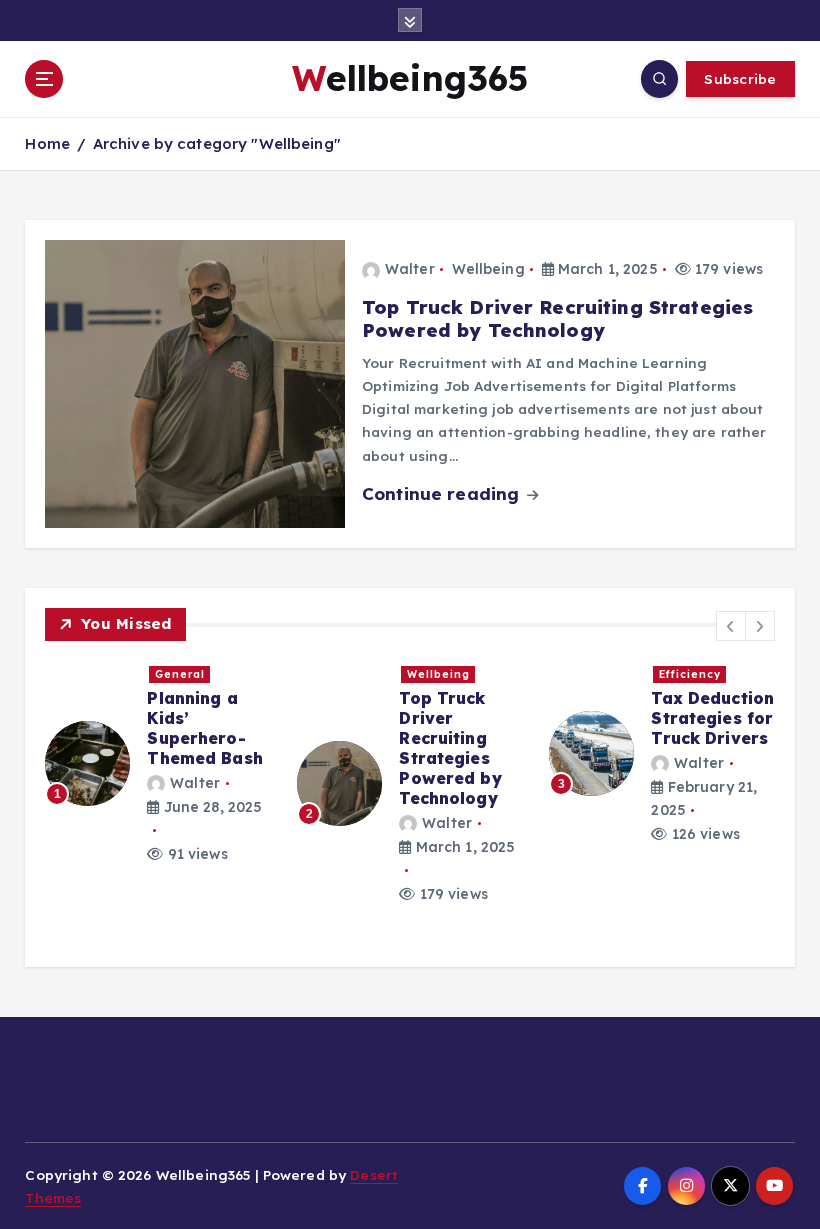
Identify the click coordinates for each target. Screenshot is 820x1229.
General (180, 674)
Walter (410, 269)
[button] (731, 626)
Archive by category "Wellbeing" (217, 143)
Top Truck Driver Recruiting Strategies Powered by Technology (557, 318)
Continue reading (443, 493)
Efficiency (690, 674)
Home (47, 143)
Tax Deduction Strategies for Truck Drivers (712, 718)
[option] (159, 764)
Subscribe (740, 78)
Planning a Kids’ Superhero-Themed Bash (205, 728)
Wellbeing (488, 269)
